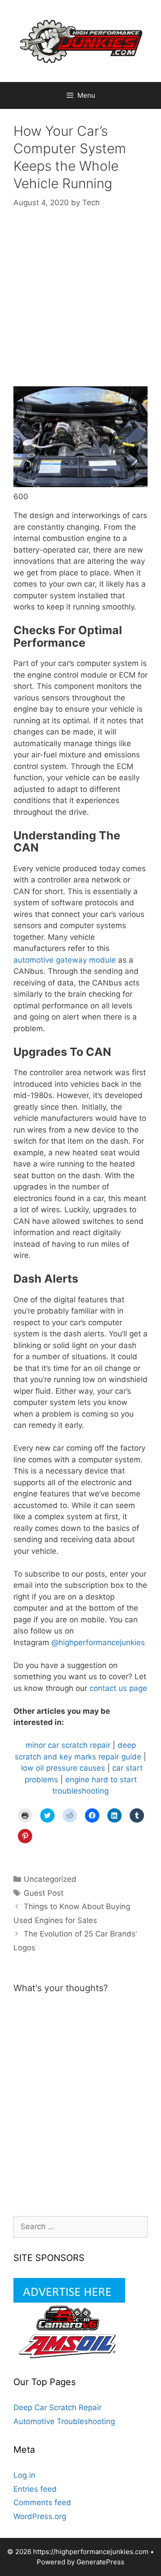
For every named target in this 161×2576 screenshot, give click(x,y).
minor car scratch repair (68, 1745)
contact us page (118, 1688)
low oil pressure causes (63, 1768)
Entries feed (35, 2489)
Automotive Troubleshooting (64, 2421)
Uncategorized (50, 1879)
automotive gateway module (65, 960)
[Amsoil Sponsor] (69, 2356)
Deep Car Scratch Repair (57, 2407)
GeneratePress (100, 2562)
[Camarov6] (69, 2328)
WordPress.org (40, 2516)
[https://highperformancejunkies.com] (80, 40)
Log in (24, 2475)
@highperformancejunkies (98, 1642)
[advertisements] (69, 2300)
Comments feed (42, 2503)
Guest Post (44, 1893)
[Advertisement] (80, 306)
